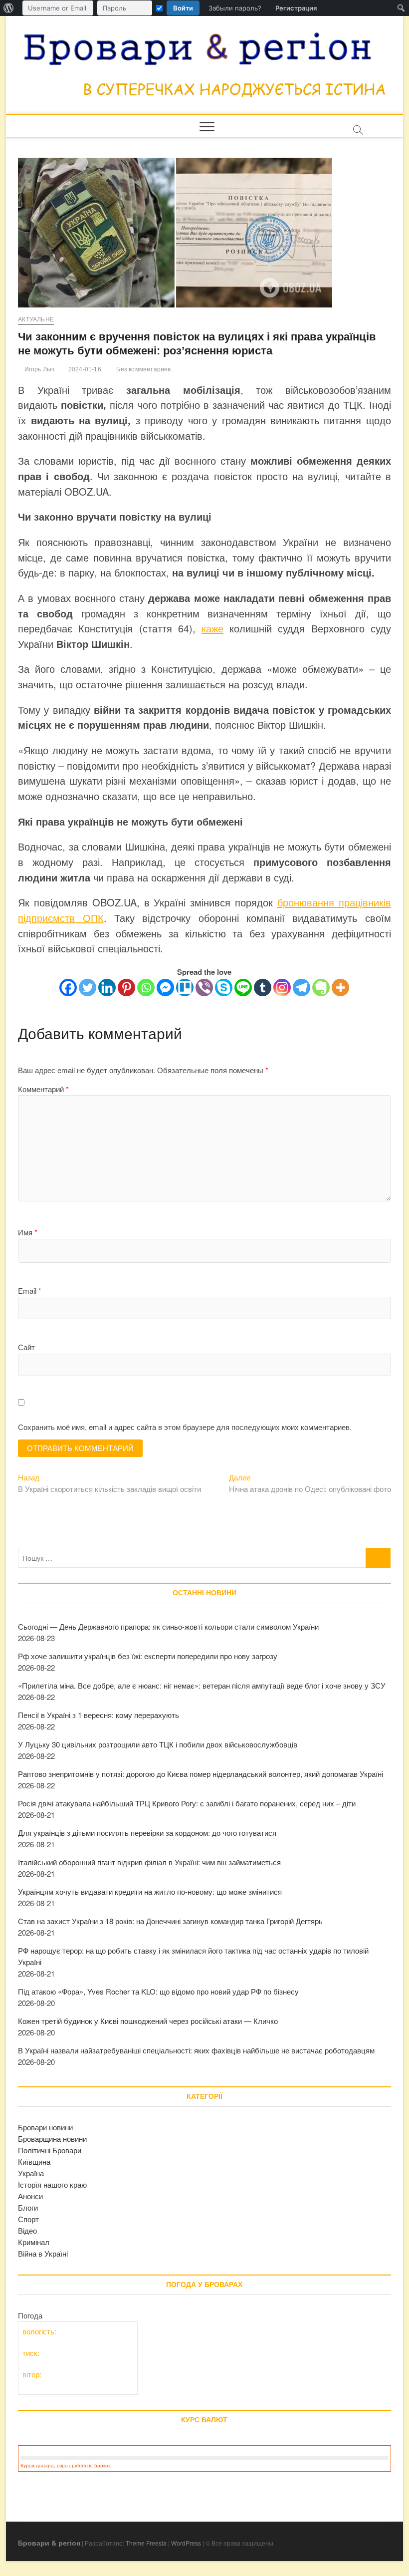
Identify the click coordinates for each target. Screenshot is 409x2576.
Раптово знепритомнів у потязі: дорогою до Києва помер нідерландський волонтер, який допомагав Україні (201, 1774)
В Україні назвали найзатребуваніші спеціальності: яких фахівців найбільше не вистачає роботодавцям (196, 2050)
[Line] (243, 988)
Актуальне (36, 319)
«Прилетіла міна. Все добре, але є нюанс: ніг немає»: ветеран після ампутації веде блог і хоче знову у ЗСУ (202, 1685)
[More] (340, 988)
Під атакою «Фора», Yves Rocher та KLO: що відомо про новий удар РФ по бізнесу (158, 1991)
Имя (28, 1232)
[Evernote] (321, 988)
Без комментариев (143, 369)
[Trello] (185, 988)
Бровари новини (45, 2127)
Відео (27, 2230)
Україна (31, 2173)
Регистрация (296, 8)
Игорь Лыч (38, 369)
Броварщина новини (52, 2139)
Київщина (34, 2161)
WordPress (186, 2543)
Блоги (28, 2207)
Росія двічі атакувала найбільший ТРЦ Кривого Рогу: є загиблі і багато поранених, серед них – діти (187, 1803)
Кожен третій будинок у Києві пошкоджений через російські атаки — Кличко (148, 2021)
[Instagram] (282, 988)
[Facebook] (68, 988)
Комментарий (43, 1089)
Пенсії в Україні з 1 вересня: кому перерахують (99, 1715)
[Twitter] (88, 988)
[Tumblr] (263, 988)
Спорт (28, 2219)
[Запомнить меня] (159, 8)
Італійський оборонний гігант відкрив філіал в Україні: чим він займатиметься (149, 1862)
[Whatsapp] (146, 988)
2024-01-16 (84, 369)
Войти (183, 8)
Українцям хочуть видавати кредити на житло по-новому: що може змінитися (150, 1891)
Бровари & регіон (49, 2543)
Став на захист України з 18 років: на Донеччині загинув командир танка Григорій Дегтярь (170, 1921)
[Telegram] (302, 988)
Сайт (26, 1347)
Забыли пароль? (235, 8)
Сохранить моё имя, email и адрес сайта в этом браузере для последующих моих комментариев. (185, 1427)
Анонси (30, 2196)
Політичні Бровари (50, 2150)
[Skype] (224, 988)
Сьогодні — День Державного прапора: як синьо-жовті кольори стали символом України (168, 1626)
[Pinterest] (126, 988)
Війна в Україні (43, 2253)
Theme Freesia (146, 2543)
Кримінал (34, 2242)
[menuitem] (9, 8)
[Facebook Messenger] (165, 988)
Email (30, 1290)
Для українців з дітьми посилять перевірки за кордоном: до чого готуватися (147, 1833)
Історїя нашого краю (52, 2184)
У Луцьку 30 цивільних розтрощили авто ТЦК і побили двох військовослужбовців (158, 1744)
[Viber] (204, 988)
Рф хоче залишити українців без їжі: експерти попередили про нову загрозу (148, 1656)
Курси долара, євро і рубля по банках (66, 2465)
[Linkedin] (107, 988)
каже (212, 628)
